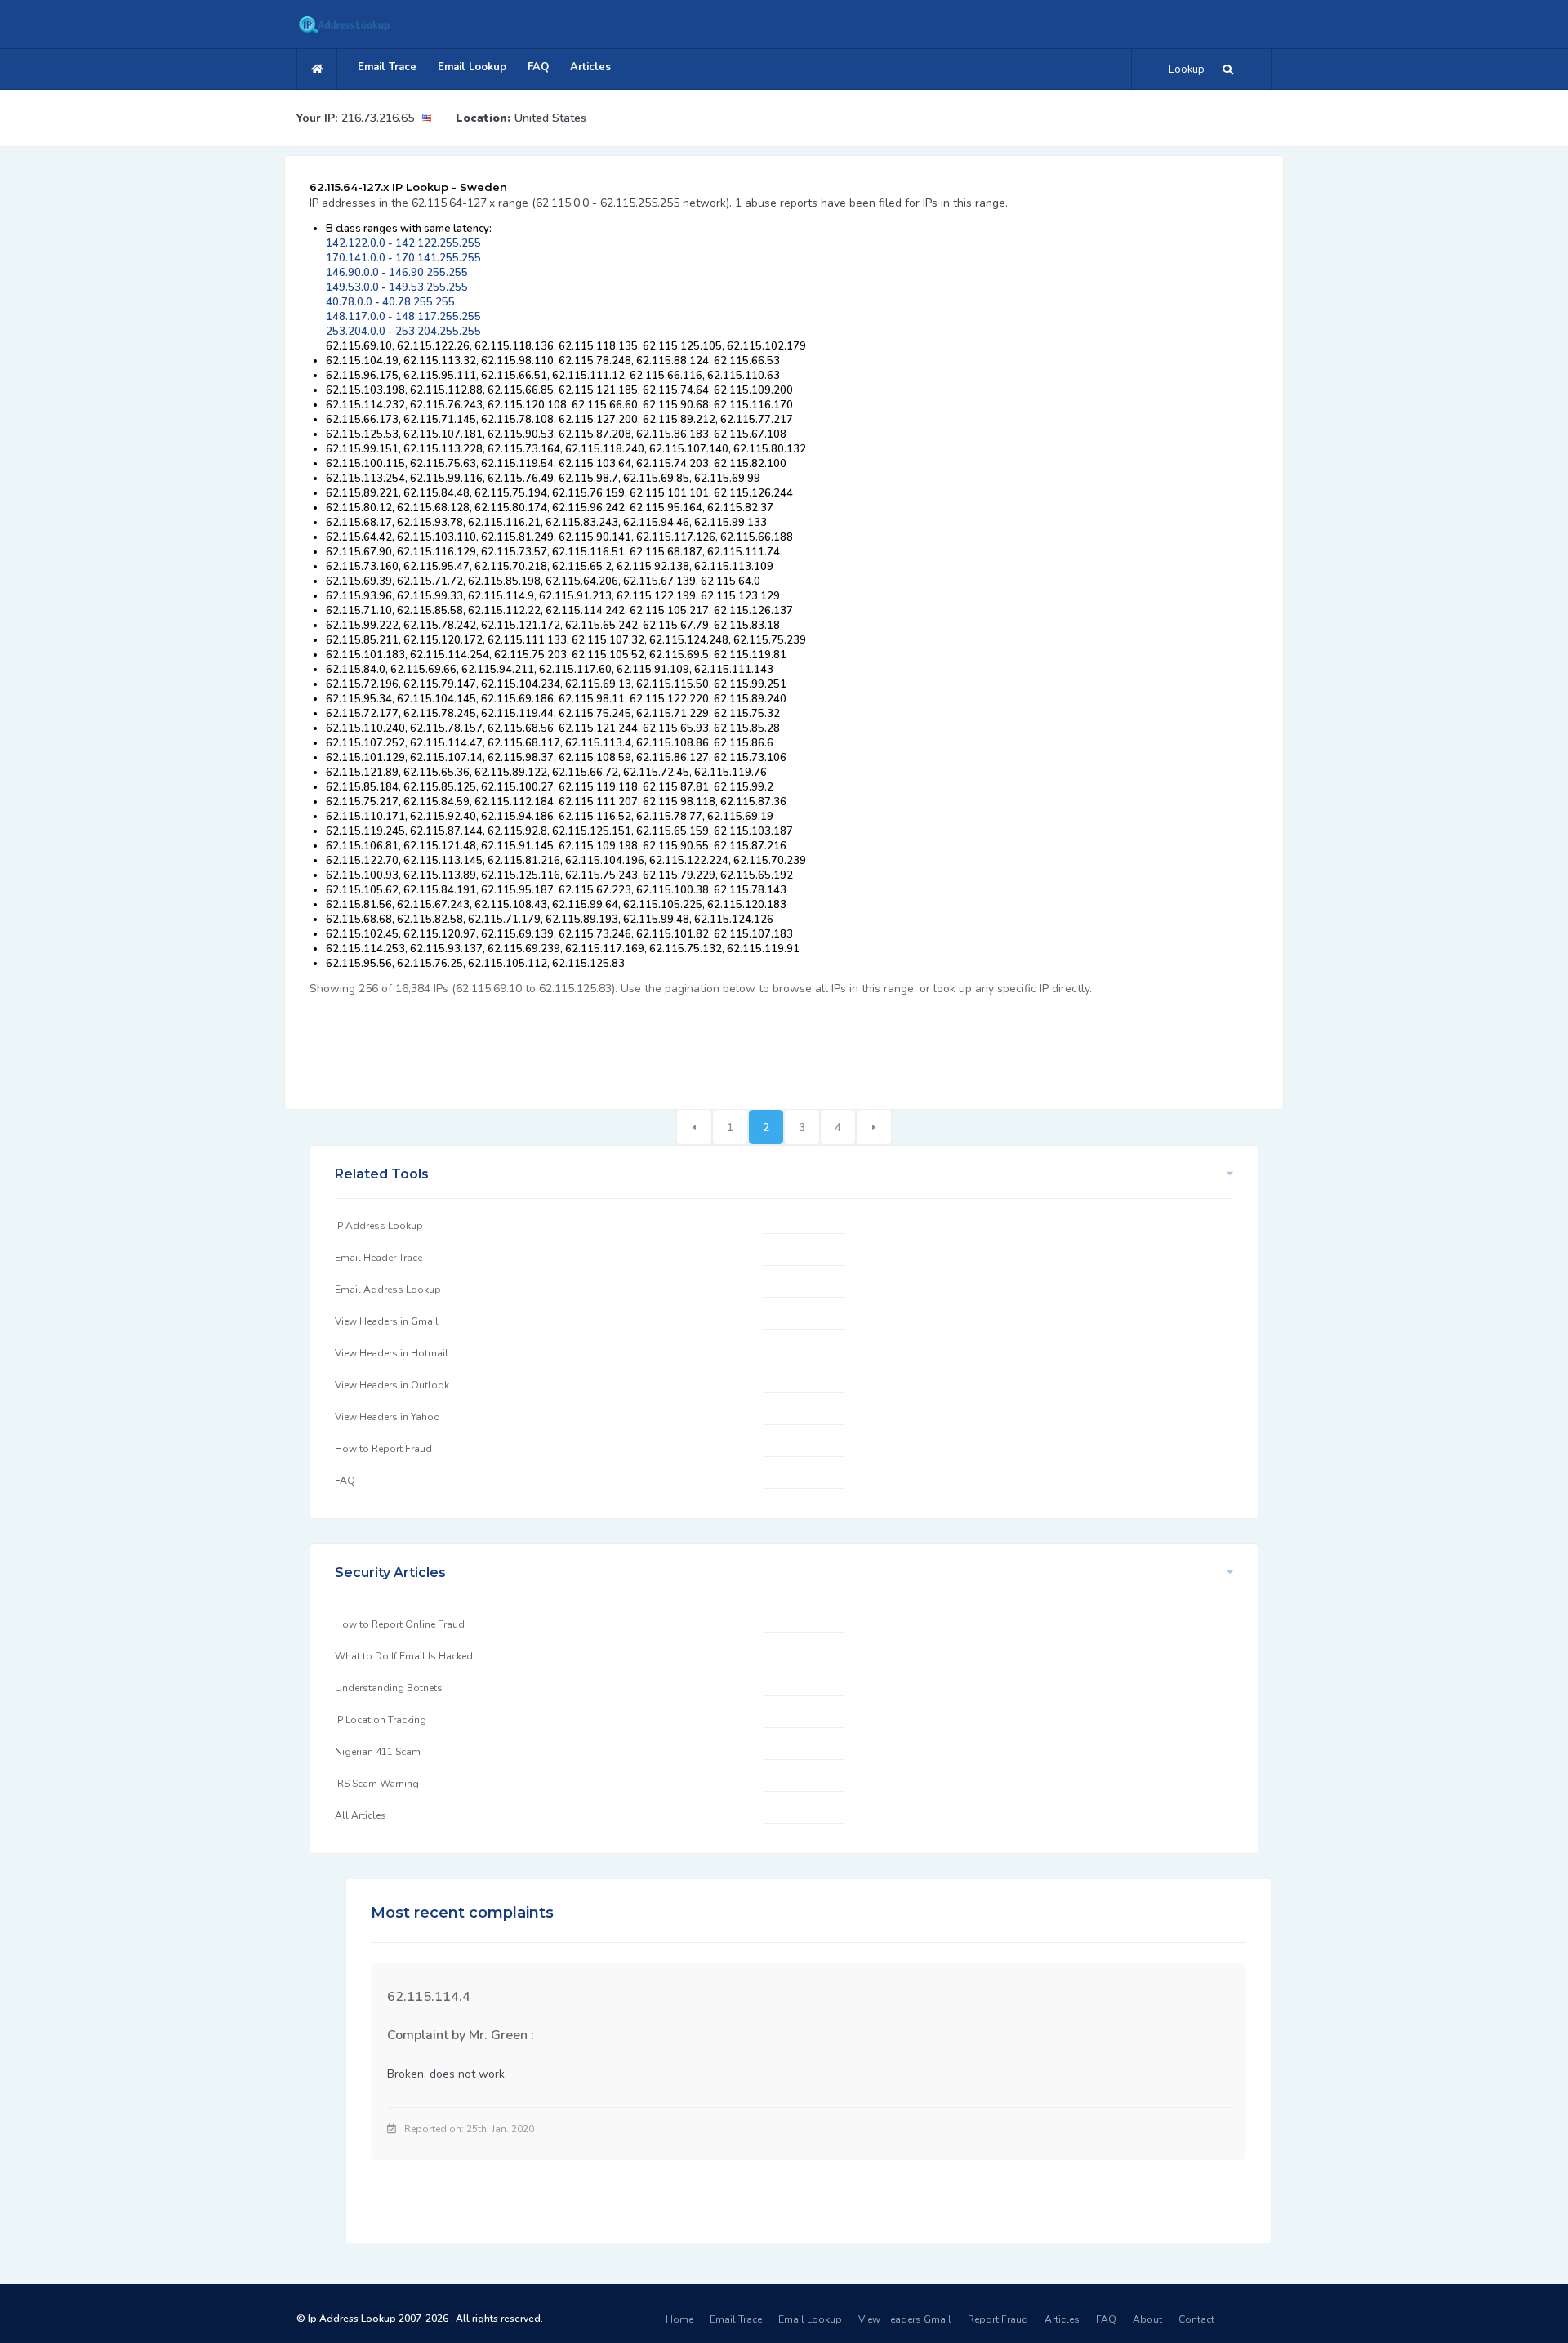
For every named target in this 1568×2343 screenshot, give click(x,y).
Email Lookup (472, 67)
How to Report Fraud (383, 1449)
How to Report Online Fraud (400, 1624)
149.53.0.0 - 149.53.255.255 (397, 287)
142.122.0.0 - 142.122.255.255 (403, 243)
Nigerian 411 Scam (378, 1752)
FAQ (538, 67)
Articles (590, 67)
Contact (1196, 2319)
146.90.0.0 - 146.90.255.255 (397, 273)
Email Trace (387, 67)
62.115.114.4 (429, 1997)
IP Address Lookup (379, 1226)
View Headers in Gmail (387, 1321)
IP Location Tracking (381, 1720)
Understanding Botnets (389, 1688)
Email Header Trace (379, 1258)
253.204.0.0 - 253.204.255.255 (403, 332)
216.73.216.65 (378, 118)
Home (679, 2319)
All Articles (361, 1815)
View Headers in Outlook (392, 1385)
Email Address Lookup (388, 1290)
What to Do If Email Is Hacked (404, 1656)
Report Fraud (998, 2319)
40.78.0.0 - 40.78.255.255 (390, 302)
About (1147, 2319)
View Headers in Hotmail (392, 1353)
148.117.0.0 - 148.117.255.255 (403, 317)
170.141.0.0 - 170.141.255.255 (403, 258)
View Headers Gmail (905, 2319)
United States (550, 118)
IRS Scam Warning (377, 1784)
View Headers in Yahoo (388, 1417)
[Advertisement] (607, 1044)
